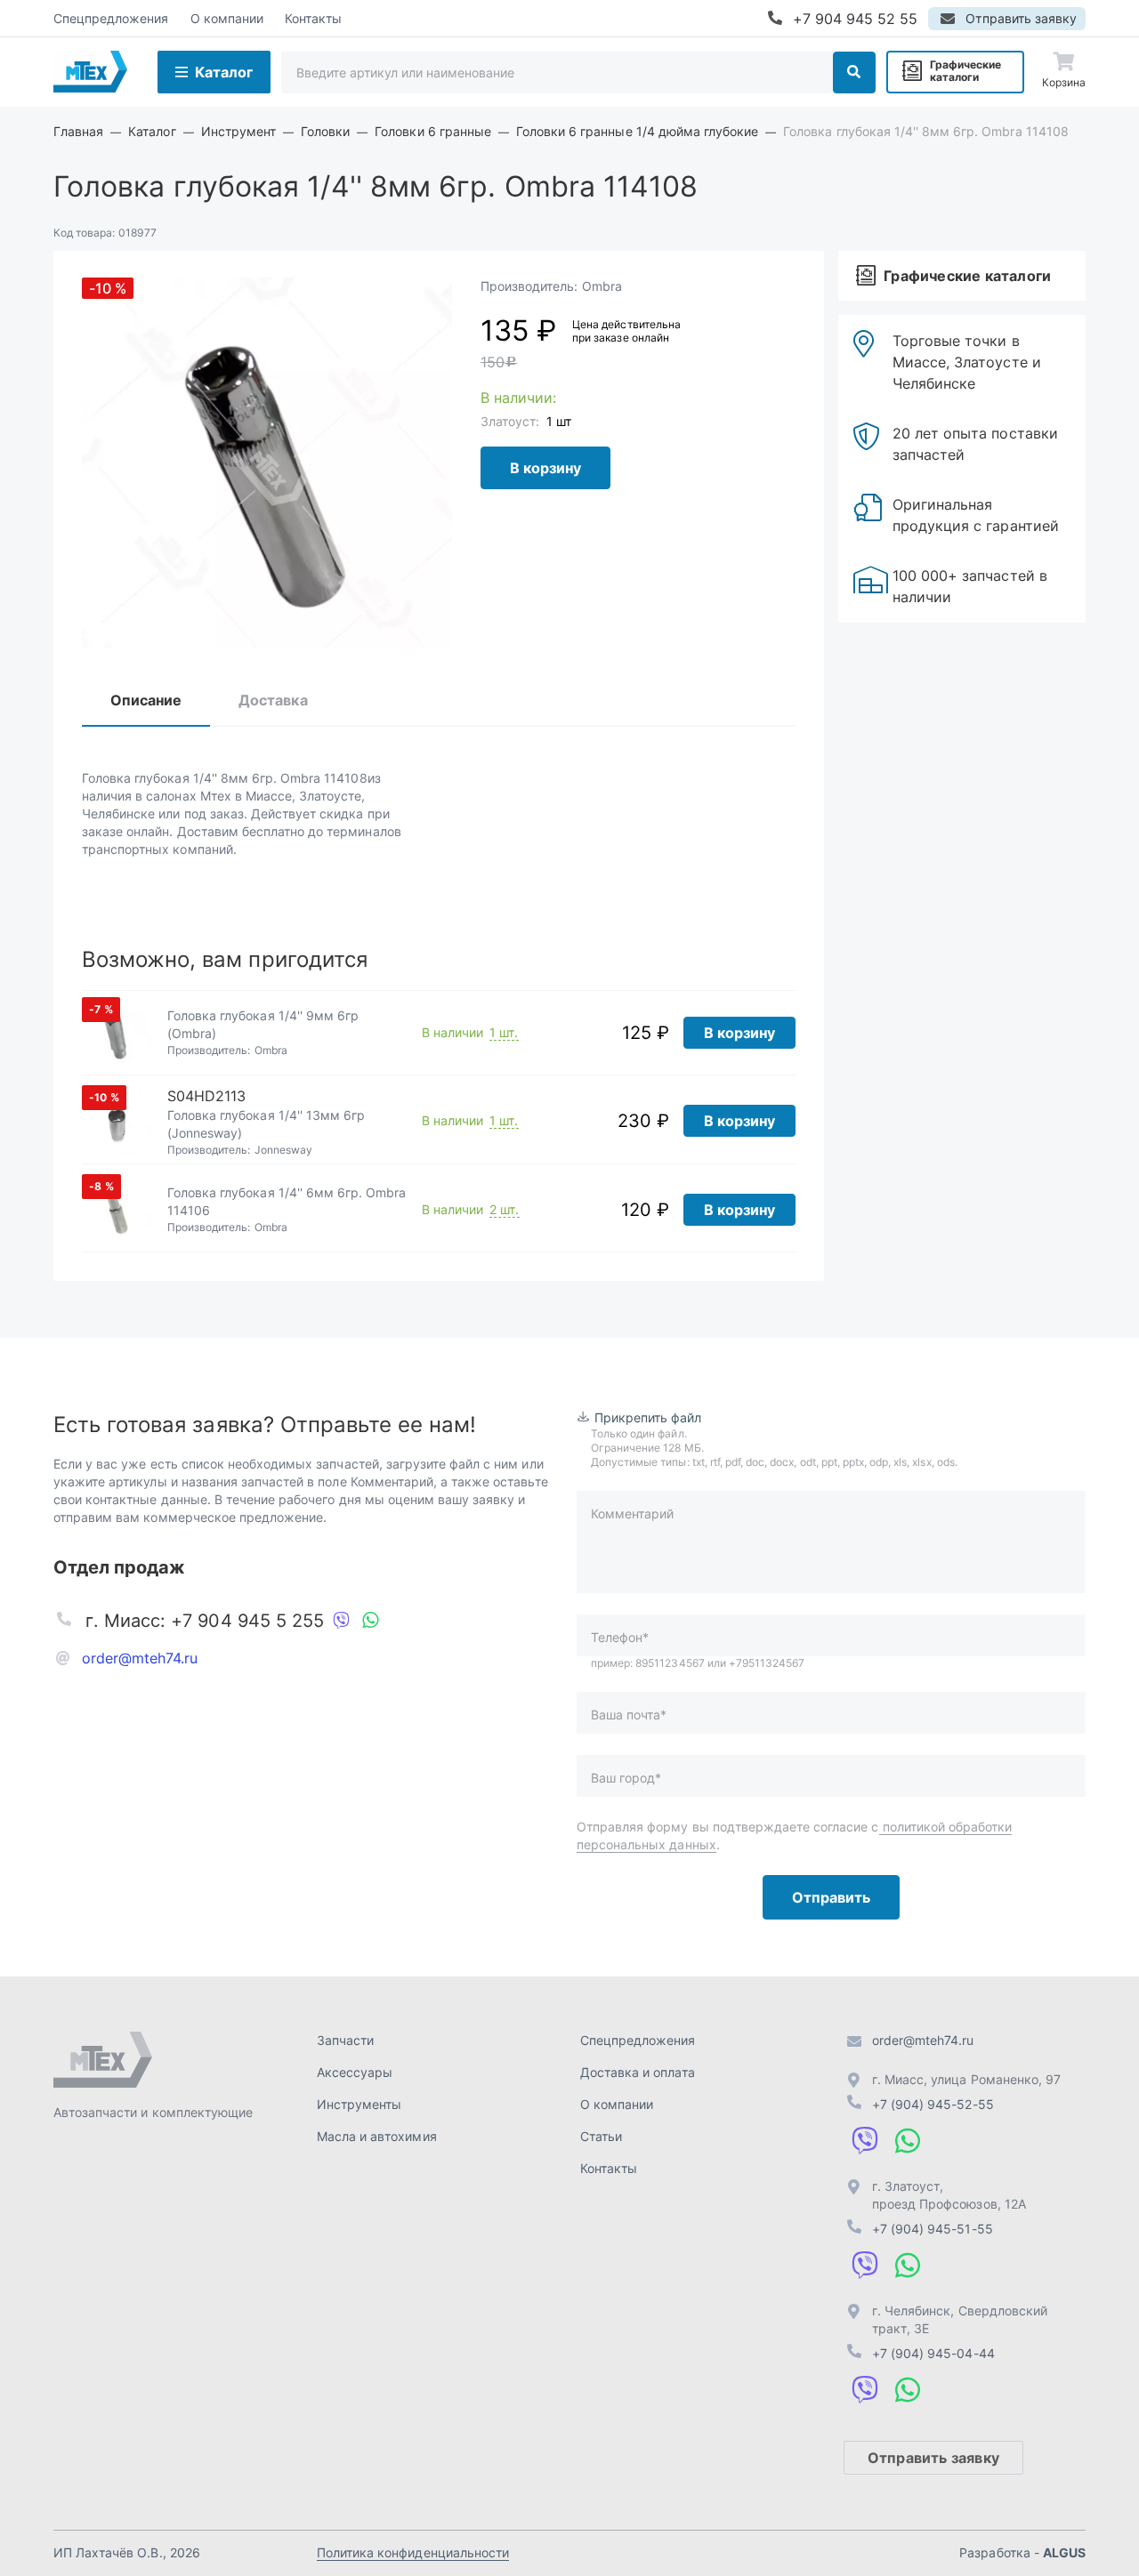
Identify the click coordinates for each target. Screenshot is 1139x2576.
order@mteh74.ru (140, 1658)
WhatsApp (370, 1621)
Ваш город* (626, 1778)
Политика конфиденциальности (413, 2552)
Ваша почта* (629, 1715)
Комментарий (632, 1513)
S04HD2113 (206, 1096)
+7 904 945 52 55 (856, 19)
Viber (342, 1621)
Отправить (831, 1897)
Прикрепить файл (648, 1417)
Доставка (273, 700)
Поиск (854, 72)
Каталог (224, 72)
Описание (146, 700)
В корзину (545, 468)
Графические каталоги (965, 71)
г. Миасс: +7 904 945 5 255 (205, 1621)
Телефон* (620, 1637)
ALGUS (1064, 2552)
